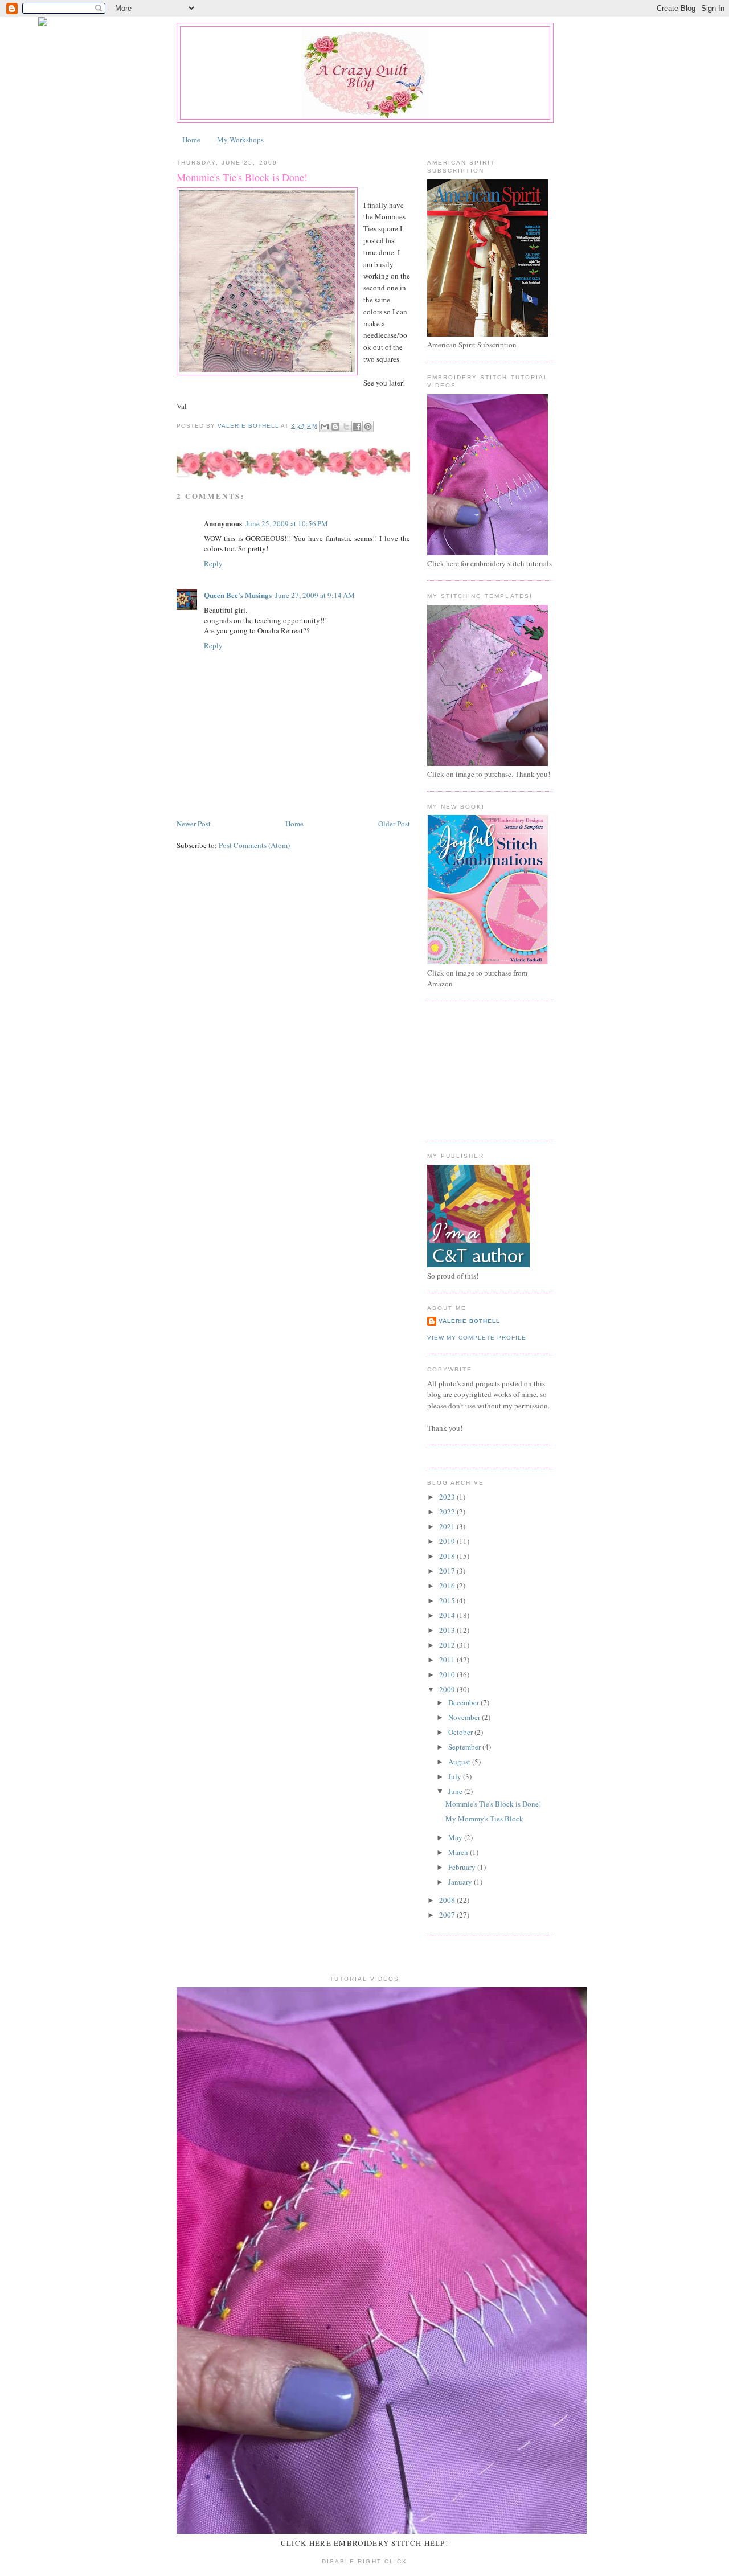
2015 (448, 1600)
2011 (448, 1660)
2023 (448, 1497)
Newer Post (194, 824)
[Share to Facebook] (357, 427)
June (456, 1791)
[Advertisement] (484, 1070)
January (461, 1882)
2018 (448, 1556)
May (456, 1837)
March (459, 1852)
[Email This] (325, 427)
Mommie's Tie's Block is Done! (493, 1804)
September (465, 1747)
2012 (448, 1645)
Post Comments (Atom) (254, 845)
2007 (448, 1915)
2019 (448, 1541)
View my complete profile (477, 1338)
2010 (448, 1674)
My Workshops (240, 140)
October (461, 1732)
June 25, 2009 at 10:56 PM (287, 523)
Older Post (394, 824)
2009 (448, 1689)
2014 (448, 1615)
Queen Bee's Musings (238, 595)
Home (191, 140)
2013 (448, 1630)
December (464, 1702)
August (460, 1762)
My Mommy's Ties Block (484, 1819)
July (456, 1776)
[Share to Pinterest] (368, 427)
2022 (448, 1512)
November (465, 1717)
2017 (448, 1571)
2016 (448, 1586)
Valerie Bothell (469, 1321)
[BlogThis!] (335, 427)
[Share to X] (346, 427)
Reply (213, 563)
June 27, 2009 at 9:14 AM (315, 595)
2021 (448, 1526)
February (463, 1867)
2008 (448, 1900)
